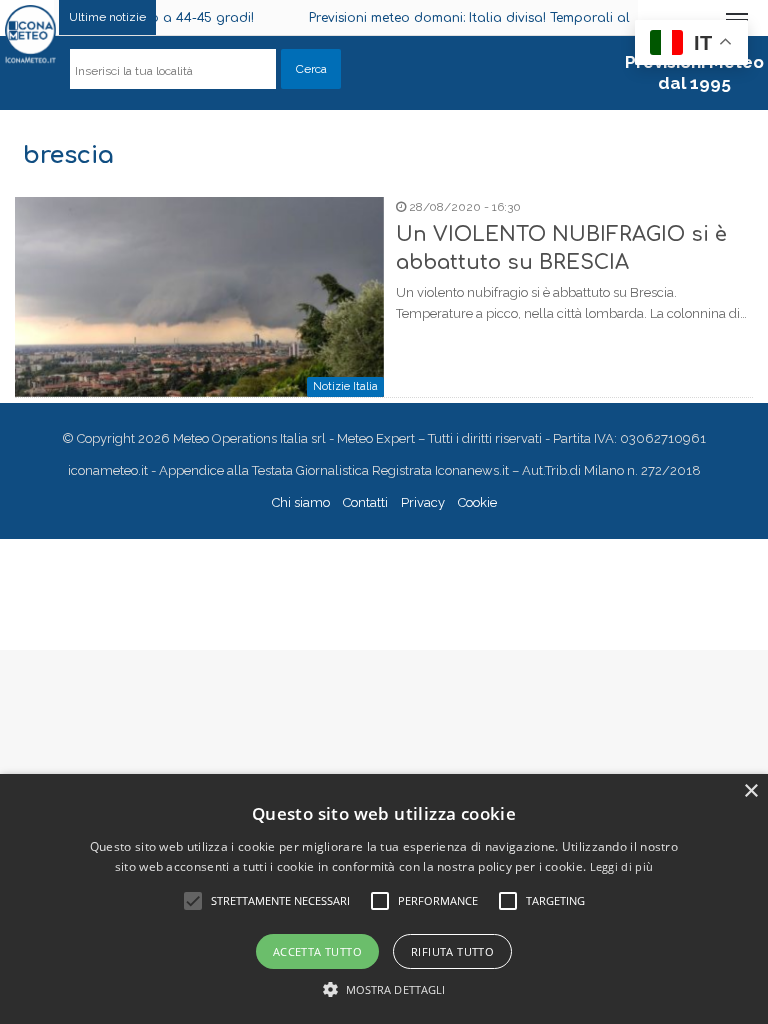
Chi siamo (301, 502)
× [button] (750, 791)
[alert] (384, 899)
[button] (384, 989)
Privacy (423, 502)
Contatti (365, 502)
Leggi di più (622, 866)
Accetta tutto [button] (317, 951)
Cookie (477, 502)
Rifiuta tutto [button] (452, 951)
